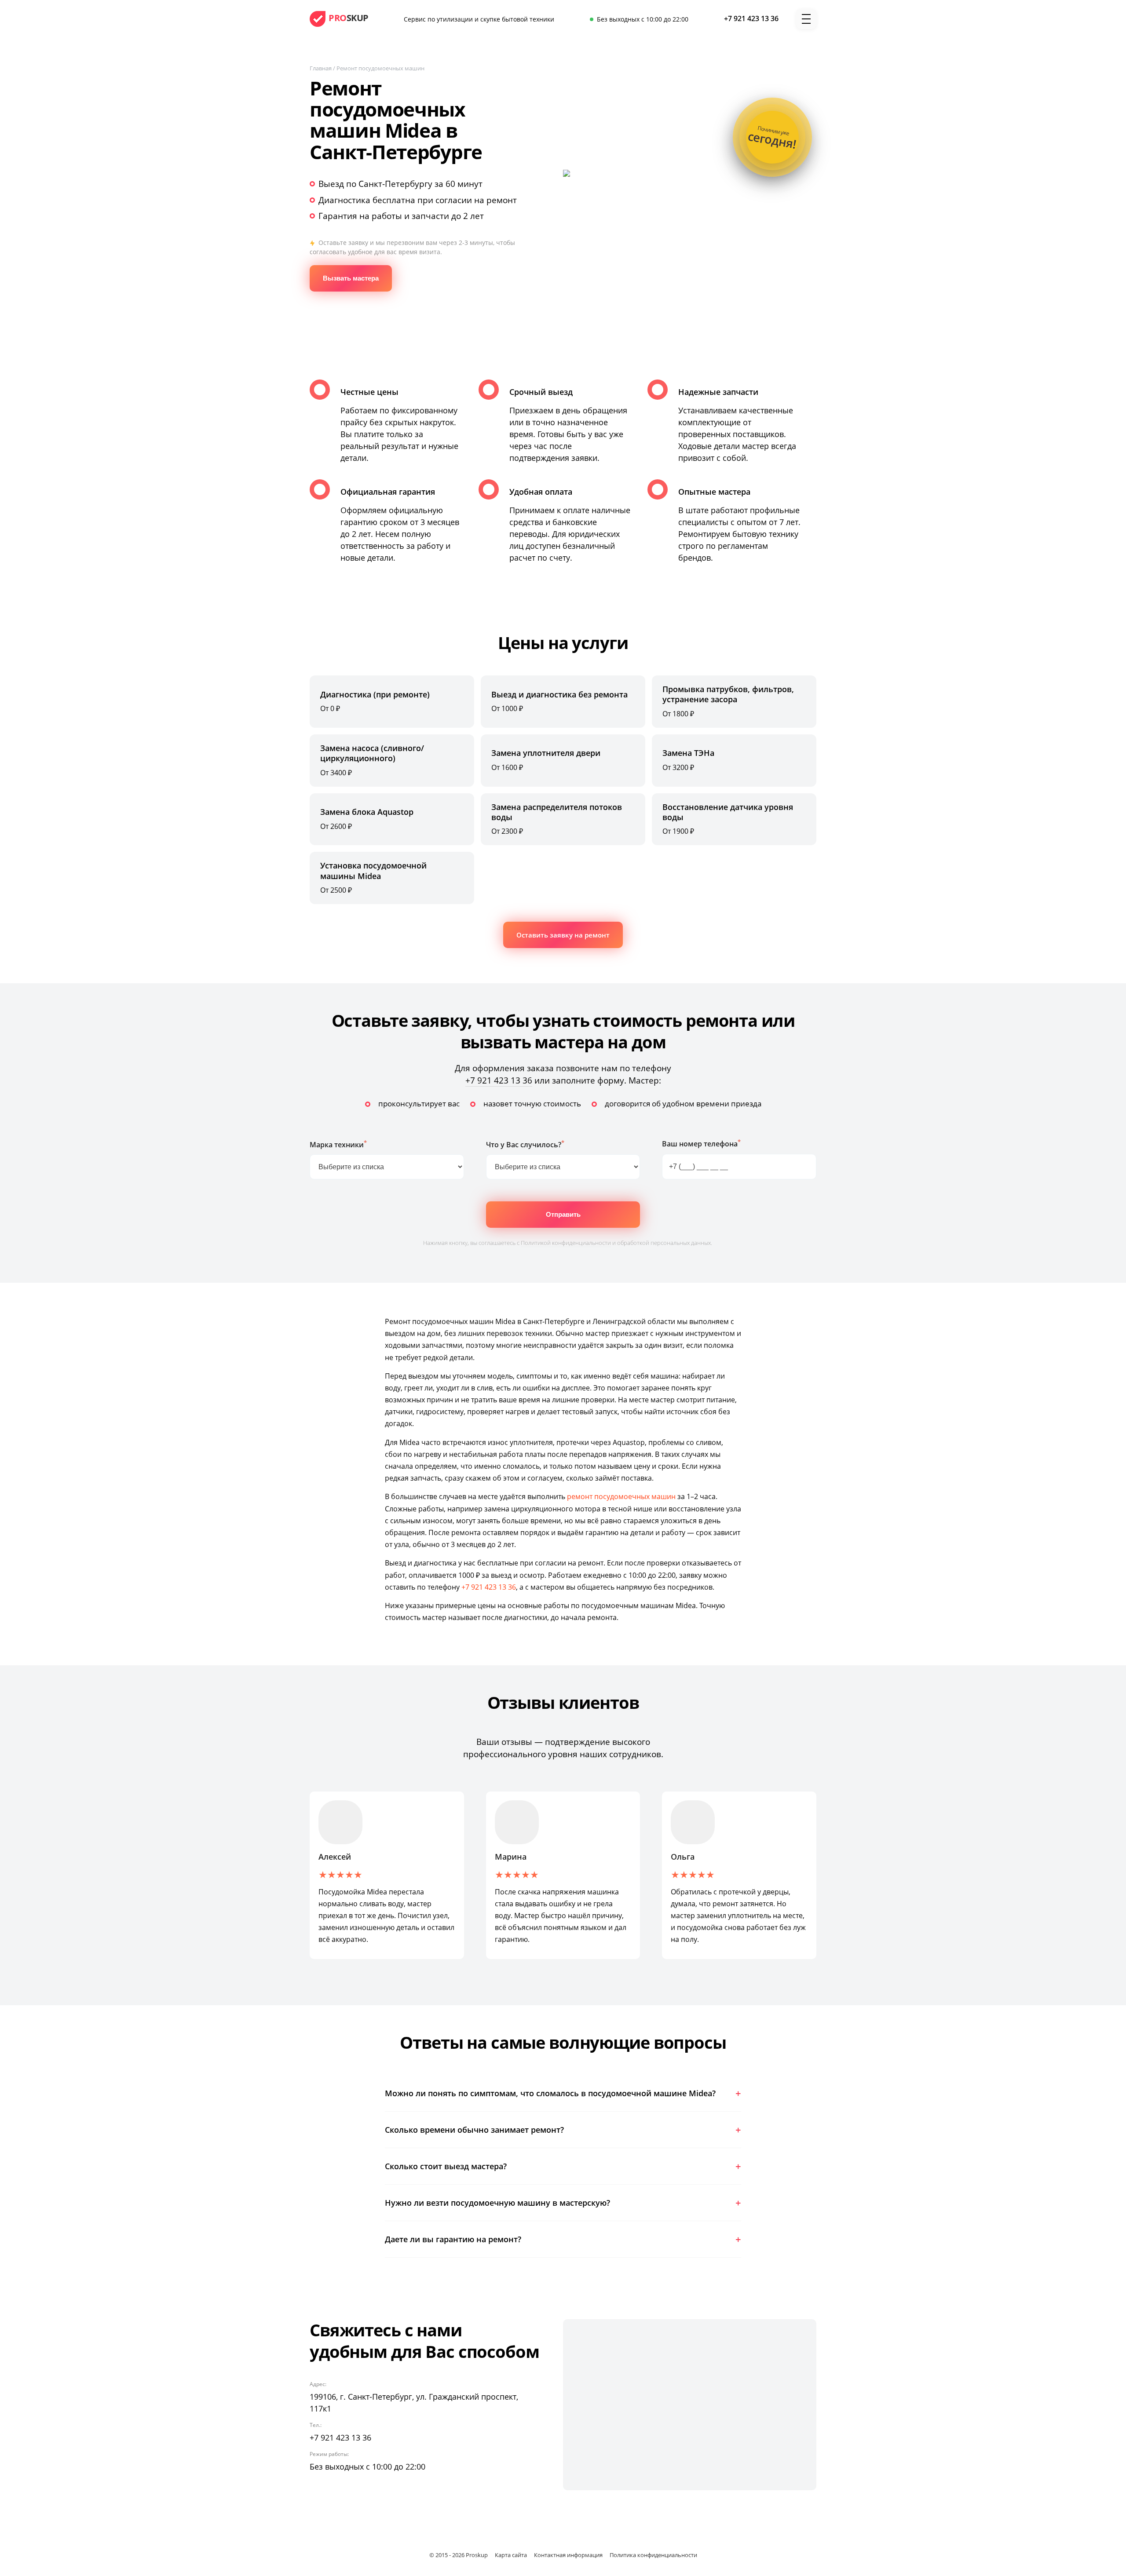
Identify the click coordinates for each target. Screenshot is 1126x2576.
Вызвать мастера (351, 278)
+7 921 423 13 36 (499, 1080)
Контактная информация (568, 2555)
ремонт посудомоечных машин (621, 1496)
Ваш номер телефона (701, 1143)
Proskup (477, 2555)
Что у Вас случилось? (525, 1144)
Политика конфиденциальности (653, 2555)
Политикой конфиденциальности (566, 1243)
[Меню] (806, 19)
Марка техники (338, 1144)
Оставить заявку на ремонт (563, 935)
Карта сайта (511, 2555)
